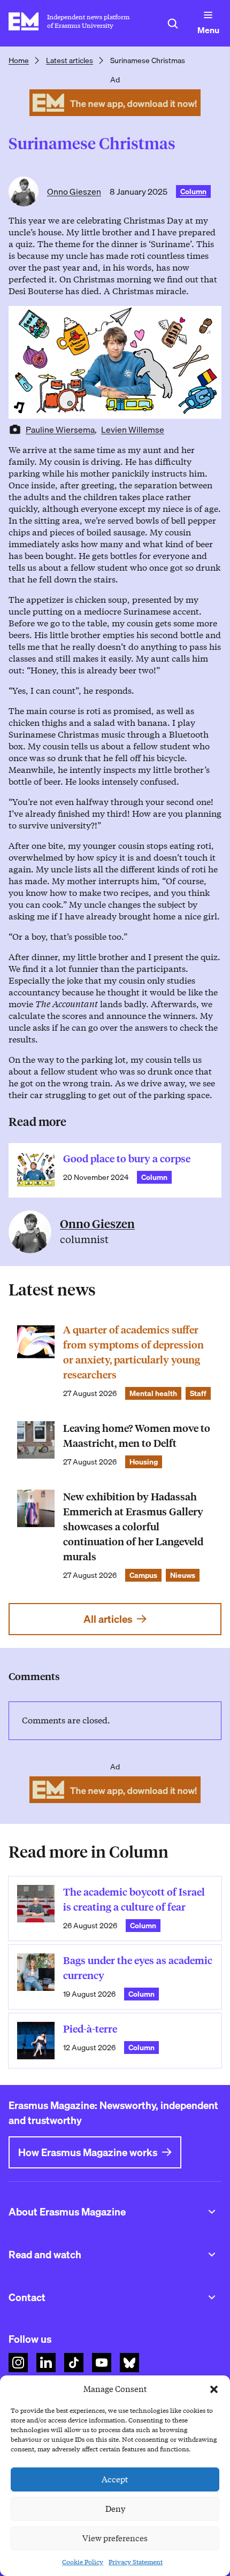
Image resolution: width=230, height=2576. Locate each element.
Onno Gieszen (74, 191)
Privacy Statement (136, 2562)
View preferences (115, 2539)
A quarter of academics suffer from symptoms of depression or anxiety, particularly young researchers (133, 1352)
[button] (214, 2389)
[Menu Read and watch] (212, 2255)
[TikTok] (74, 2363)
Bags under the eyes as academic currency (138, 1968)
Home (19, 60)
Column (193, 191)
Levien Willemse (133, 430)
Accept (115, 2480)
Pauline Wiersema (60, 430)
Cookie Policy (83, 2562)
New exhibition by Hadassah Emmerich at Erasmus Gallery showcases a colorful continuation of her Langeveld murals (133, 1527)
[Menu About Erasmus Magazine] (212, 2212)
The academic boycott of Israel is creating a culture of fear (134, 1900)
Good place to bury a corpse (127, 1159)
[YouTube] (102, 2363)
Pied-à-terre (90, 2029)
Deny (115, 2509)
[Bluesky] (129, 2363)
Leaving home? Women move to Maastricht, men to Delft (137, 1436)
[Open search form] (173, 24)
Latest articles (70, 60)
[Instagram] (18, 2363)
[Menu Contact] (212, 2297)
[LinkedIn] (46, 2363)
